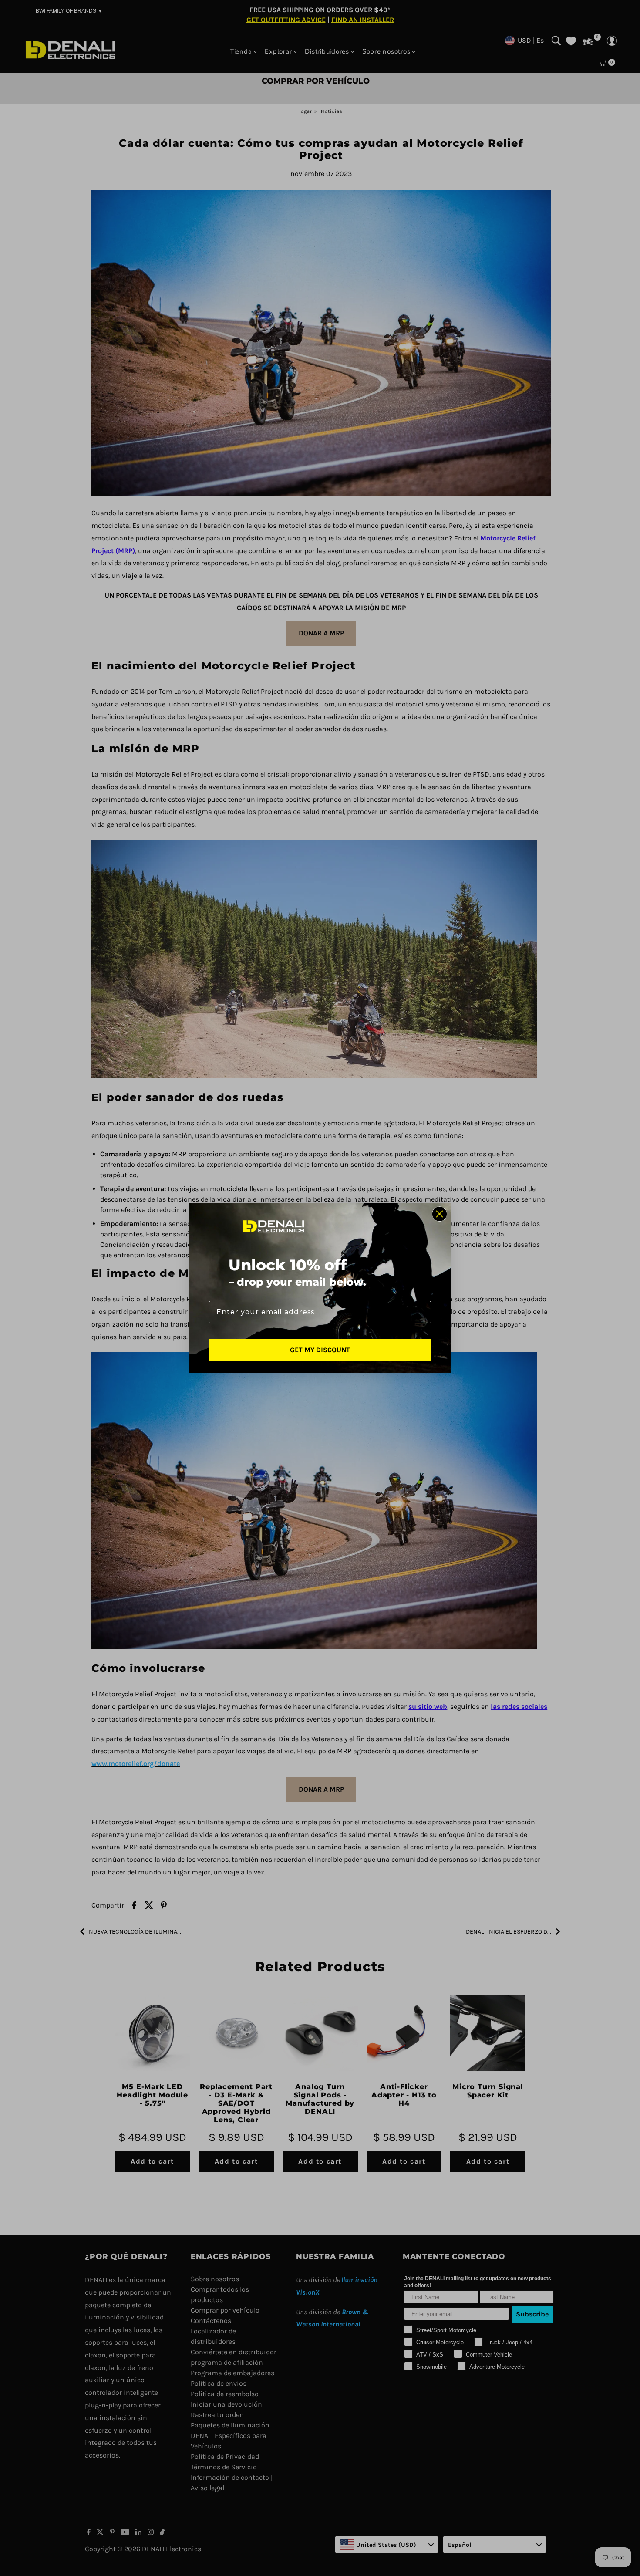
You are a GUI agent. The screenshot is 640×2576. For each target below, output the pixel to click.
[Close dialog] (440, 1214)
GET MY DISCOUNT (320, 1350)
